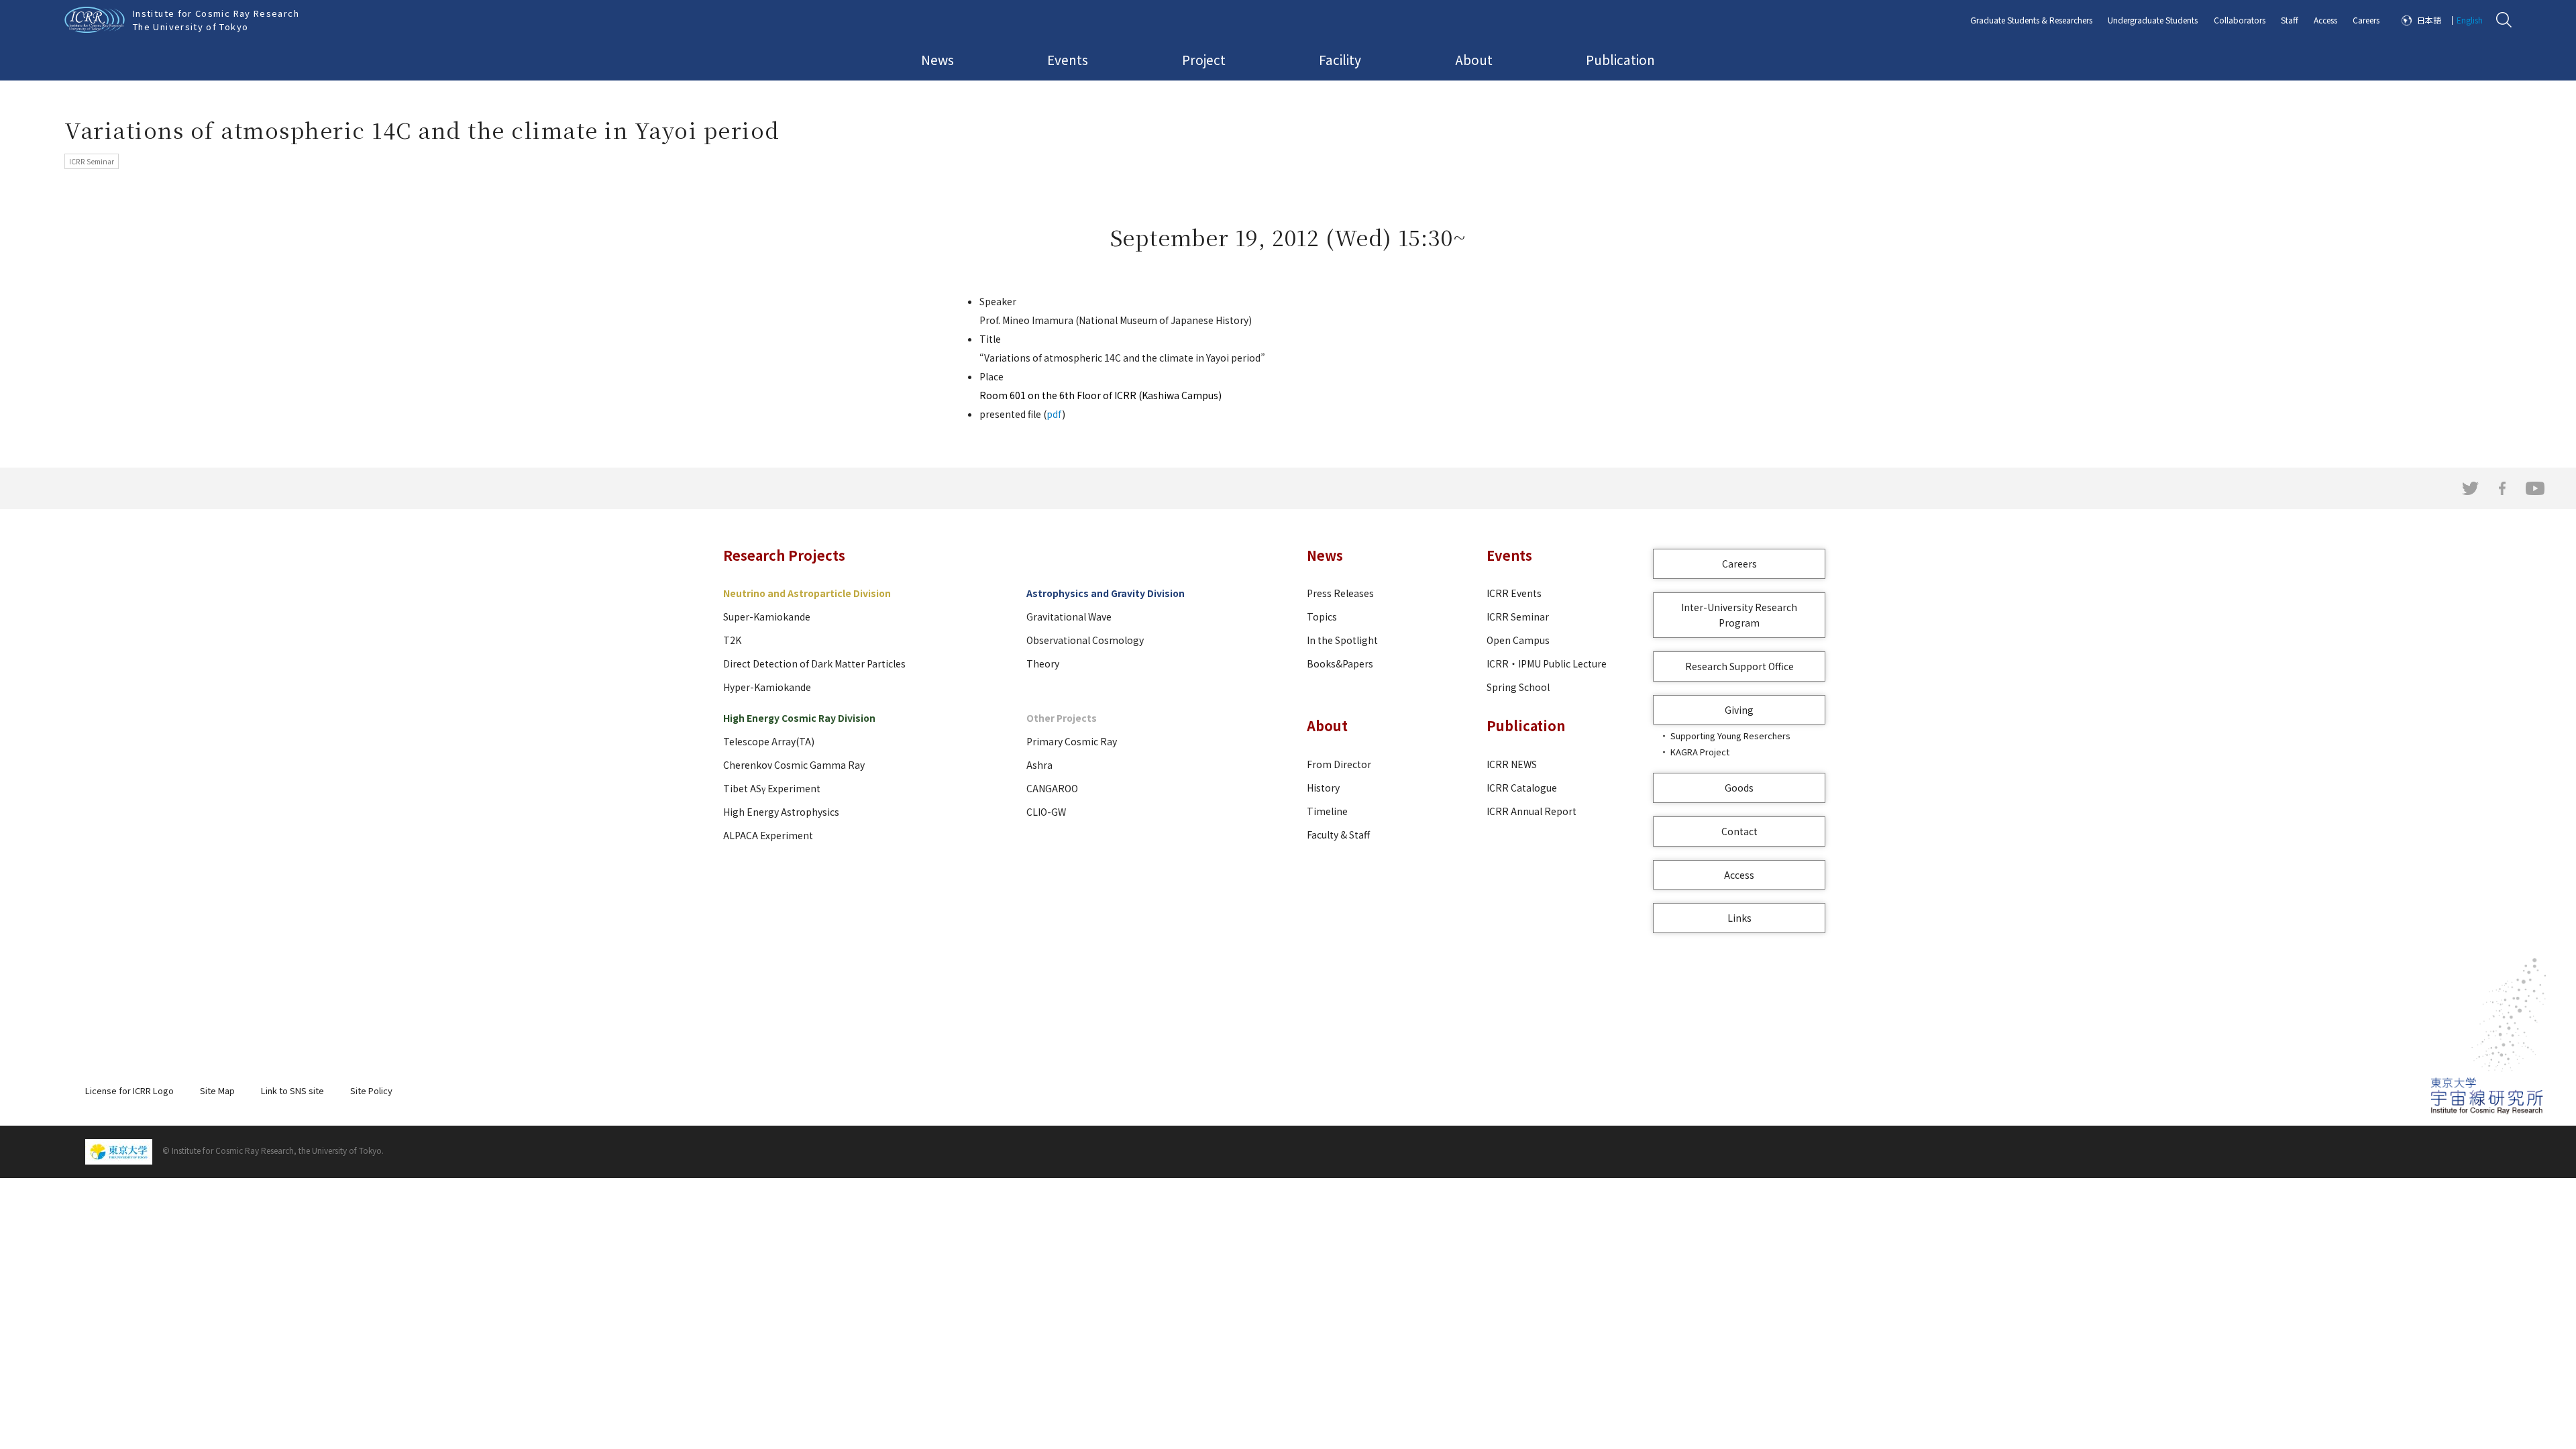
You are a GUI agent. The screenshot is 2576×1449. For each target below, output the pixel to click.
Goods (1739, 788)
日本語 (2429, 20)
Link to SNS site (292, 1090)
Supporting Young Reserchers (1730, 736)
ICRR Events (1514, 593)
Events (1068, 59)
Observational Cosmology (1085, 640)
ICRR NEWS (1512, 764)
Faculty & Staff (1338, 835)
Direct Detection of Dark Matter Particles (814, 663)
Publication (1620, 59)
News (937, 59)
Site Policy (371, 1090)
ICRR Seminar (1518, 616)
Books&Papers (1340, 663)
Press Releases (1340, 593)
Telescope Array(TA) (769, 741)
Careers (2366, 20)
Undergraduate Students (2153, 20)
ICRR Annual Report (1532, 811)
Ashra (1039, 765)
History (1323, 788)
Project (1204, 59)
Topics (1322, 616)
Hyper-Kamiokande (767, 687)
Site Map (217, 1090)
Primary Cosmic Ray (1072, 741)
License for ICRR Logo (129, 1090)
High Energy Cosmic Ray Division (799, 718)
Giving (1739, 710)
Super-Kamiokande (767, 616)
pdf (1054, 414)
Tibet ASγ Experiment (772, 788)
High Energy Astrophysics (781, 812)
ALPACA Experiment (768, 835)
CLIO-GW (1046, 812)
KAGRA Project (1700, 752)
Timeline (1327, 811)
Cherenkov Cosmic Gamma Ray (794, 765)
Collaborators (2240, 20)
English (2470, 20)
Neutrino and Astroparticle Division (807, 593)
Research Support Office (1739, 666)
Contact (1739, 831)
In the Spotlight (1342, 640)
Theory (1043, 663)
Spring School (1518, 687)
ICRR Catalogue (1522, 788)
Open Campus (1518, 640)
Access (2325, 20)
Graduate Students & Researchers (2031, 20)
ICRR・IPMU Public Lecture (1547, 663)
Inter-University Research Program (1739, 615)
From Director (1339, 764)
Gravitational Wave (1069, 616)
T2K (732, 640)
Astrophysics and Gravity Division (1106, 593)
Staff (2290, 20)
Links (1739, 918)
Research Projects (784, 555)
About (1474, 59)
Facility (1340, 59)
